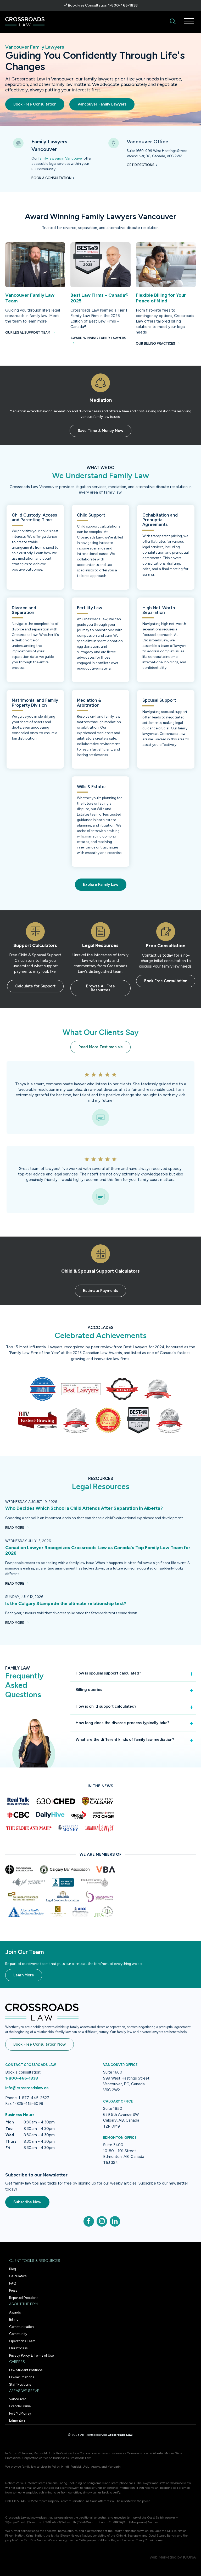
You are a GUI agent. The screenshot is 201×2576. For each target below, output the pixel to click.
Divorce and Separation (24, 610)
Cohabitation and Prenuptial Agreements (160, 520)
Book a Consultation (51, 178)
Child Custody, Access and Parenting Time (34, 517)
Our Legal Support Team (28, 333)
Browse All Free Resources (100, 988)
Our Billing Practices (156, 344)
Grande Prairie (20, 2406)
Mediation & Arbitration (89, 702)
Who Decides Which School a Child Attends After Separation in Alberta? (84, 1508)
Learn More (24, 1975)
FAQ (13, 2283)
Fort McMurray (20, 2413)
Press (13, 2290)
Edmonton (17, 2420)
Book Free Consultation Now (40, 2044)
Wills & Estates (92, 787)
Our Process (18, 2348)
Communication (21, 2327)
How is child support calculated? (106, 1706)
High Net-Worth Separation (159, 610)
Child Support (91, 515)
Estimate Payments (100, 1291)
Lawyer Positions (22, 2377)
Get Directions (141, 165)
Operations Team (22, 2341)
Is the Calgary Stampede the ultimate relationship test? (66, 1603)
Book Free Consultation (35, 104)
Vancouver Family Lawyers (102, 104)
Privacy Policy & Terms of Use (31, 2355)
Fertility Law (90, 608)
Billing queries (89, 1690)
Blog (13, 2269)
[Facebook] (89, 2221)
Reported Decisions (24, 2298)
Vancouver (17, 2399)
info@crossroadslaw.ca (27, 2088)
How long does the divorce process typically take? (122, 1723)
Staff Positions (20, 2384)
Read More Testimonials (100, 1047)
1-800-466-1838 (123, 5)
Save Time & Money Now (100, 431)
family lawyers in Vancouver (60, 158)
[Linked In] (115, 2221)
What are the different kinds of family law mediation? (125, 1740)
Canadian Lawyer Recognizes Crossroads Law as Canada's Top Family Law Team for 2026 (98, 1550)
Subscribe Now (27, 2202)
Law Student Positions (26, 2370)
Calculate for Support (35, 986)
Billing (14, 2319)
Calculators (18, 2276)
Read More (15, 1528)
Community (18, 2334)
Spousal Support (159, 700)
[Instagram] (102, 2221)
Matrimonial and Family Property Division (35, 702)
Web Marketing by (166, 2557)
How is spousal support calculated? (108, 1673)
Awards (15, 2312)
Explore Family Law (101, 885)
